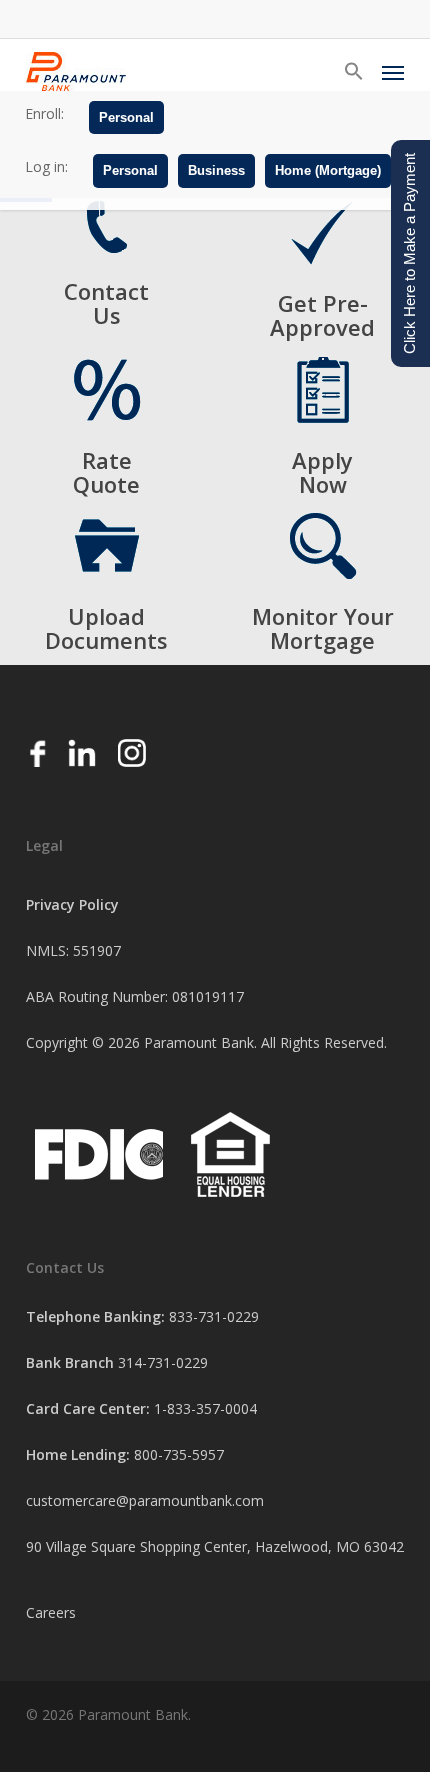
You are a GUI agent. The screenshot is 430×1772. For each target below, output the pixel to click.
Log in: (46, 166)
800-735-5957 (179, 1454)
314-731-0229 (163, 1362)
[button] (354, 72)
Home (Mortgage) (328, 170)
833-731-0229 (214, 1316)
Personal (126, 117)
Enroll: (44, 113)
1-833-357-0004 (205, 1408)
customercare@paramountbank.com (145, 1500)
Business (216, 170)
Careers (51, 1612)
